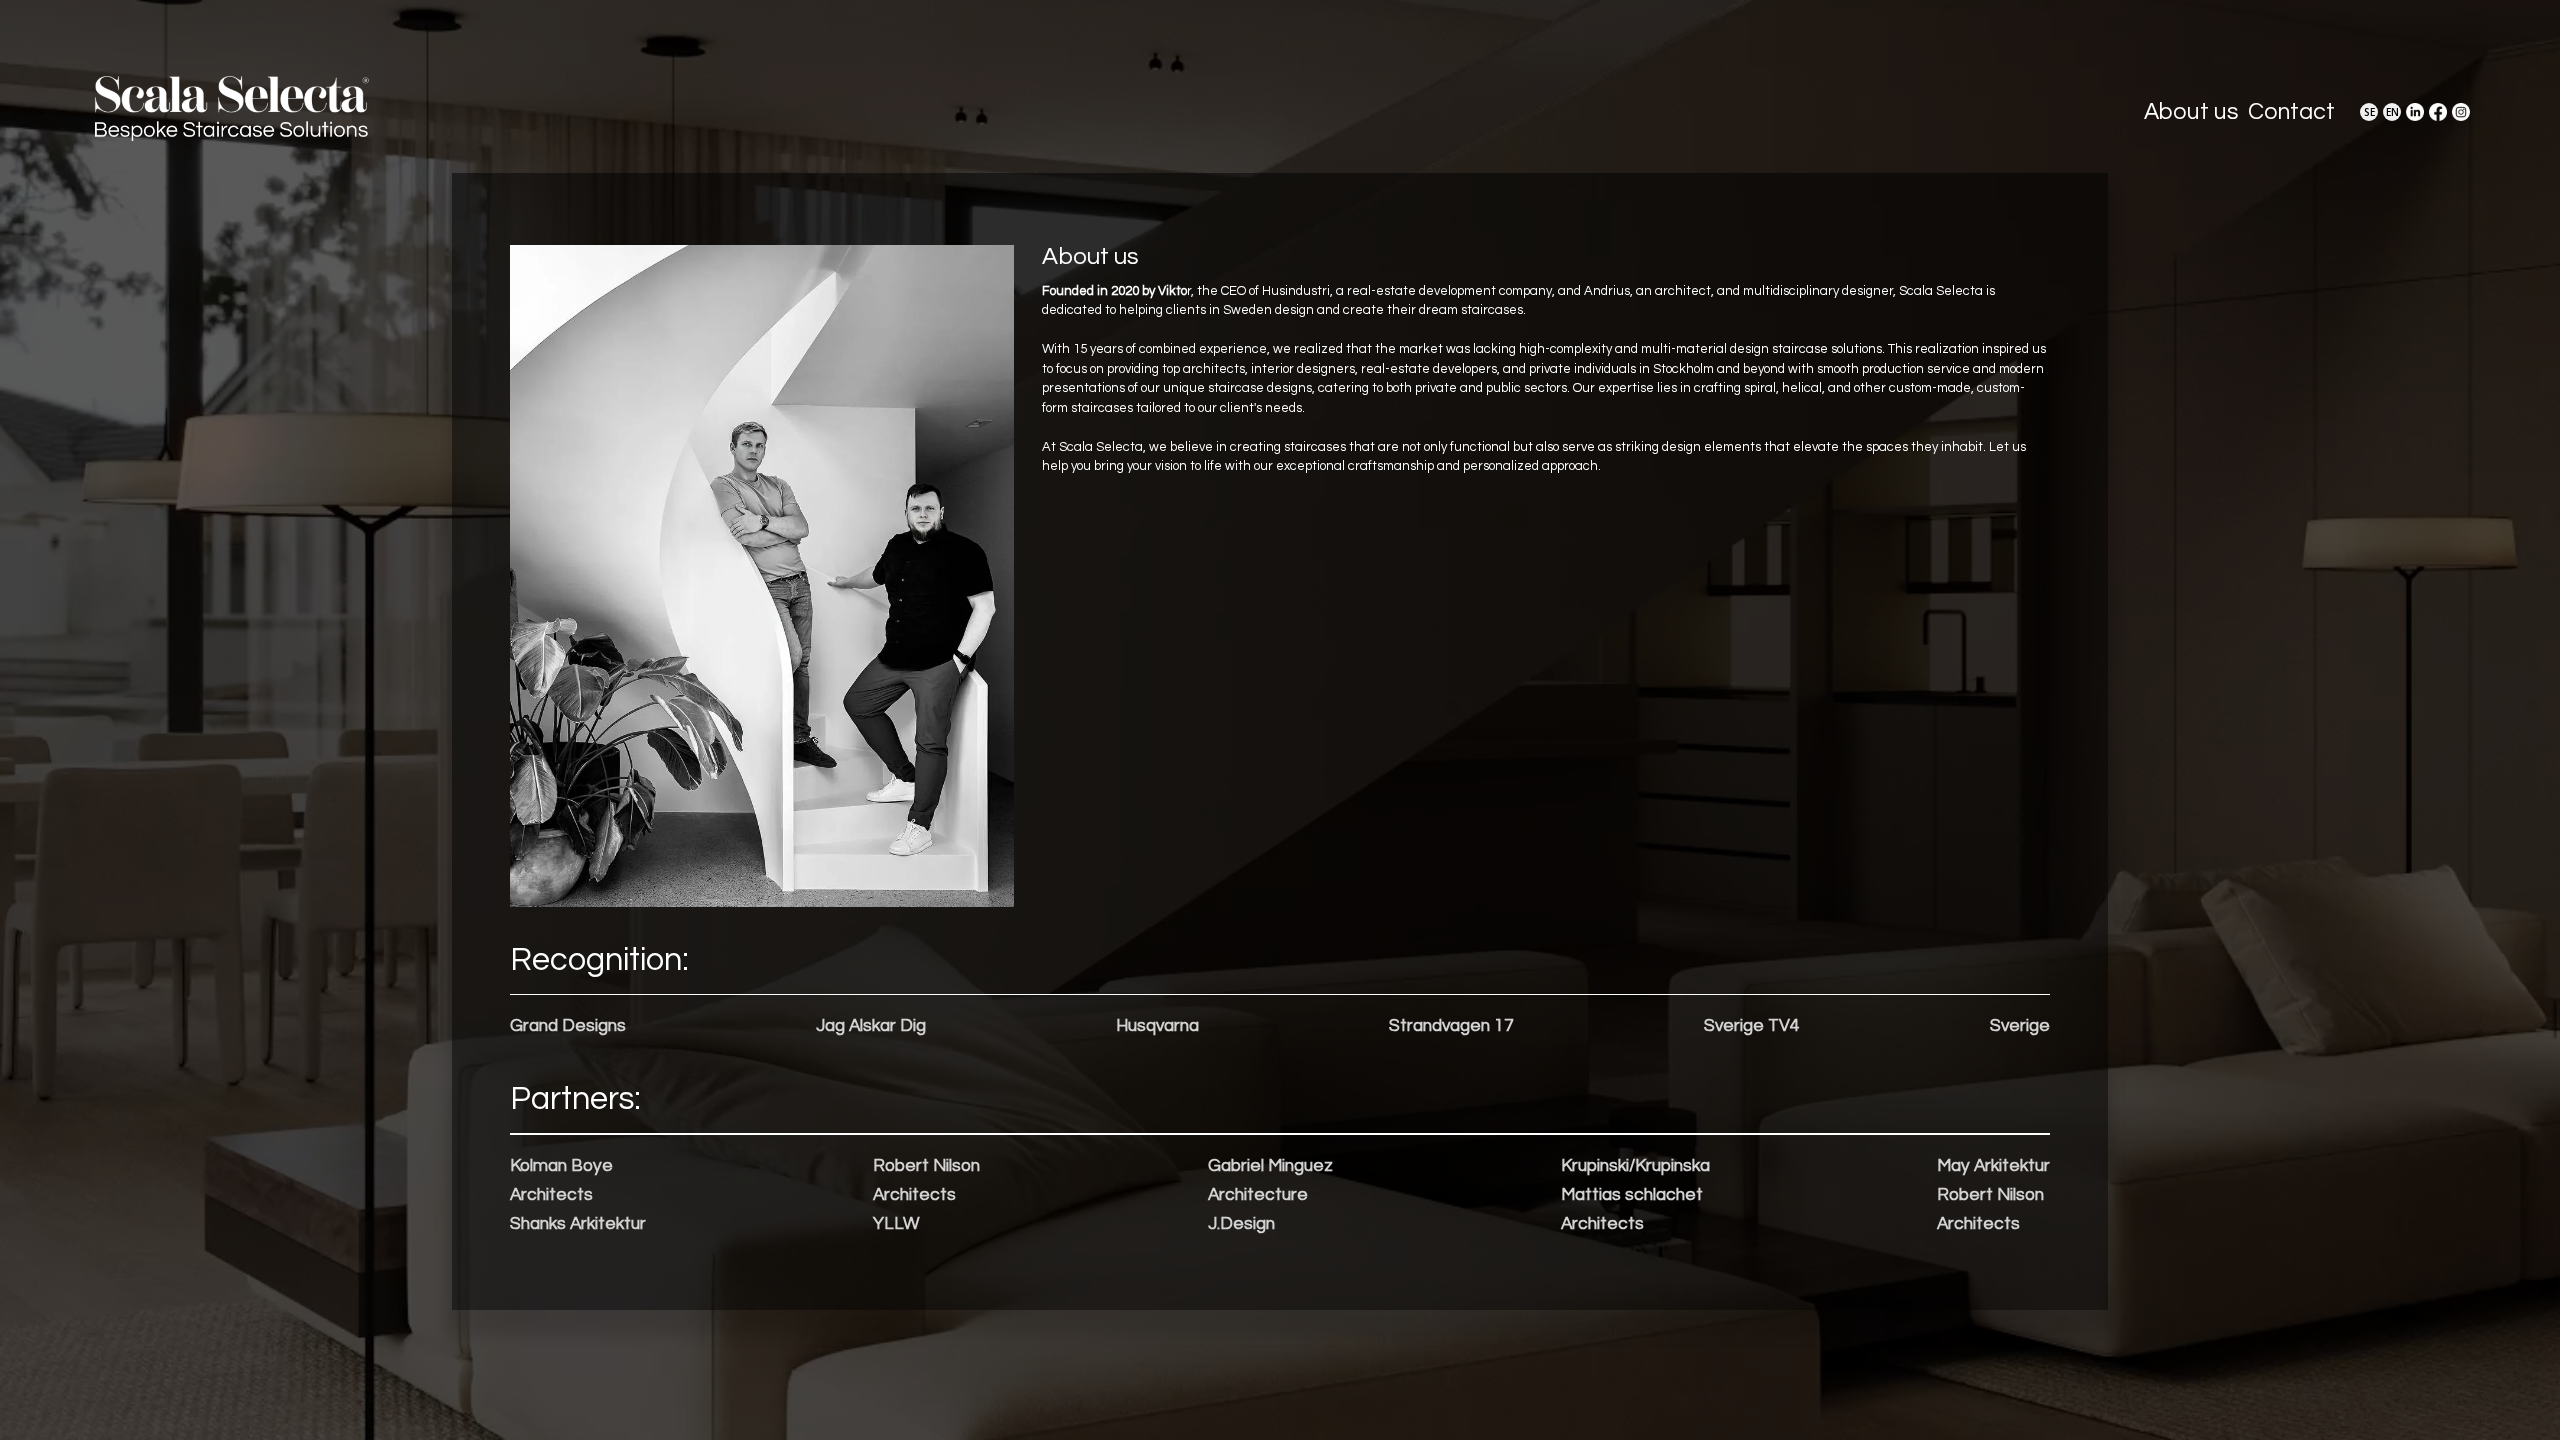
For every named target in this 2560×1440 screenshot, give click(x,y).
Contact (2291, 112)
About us (2191, 112)
